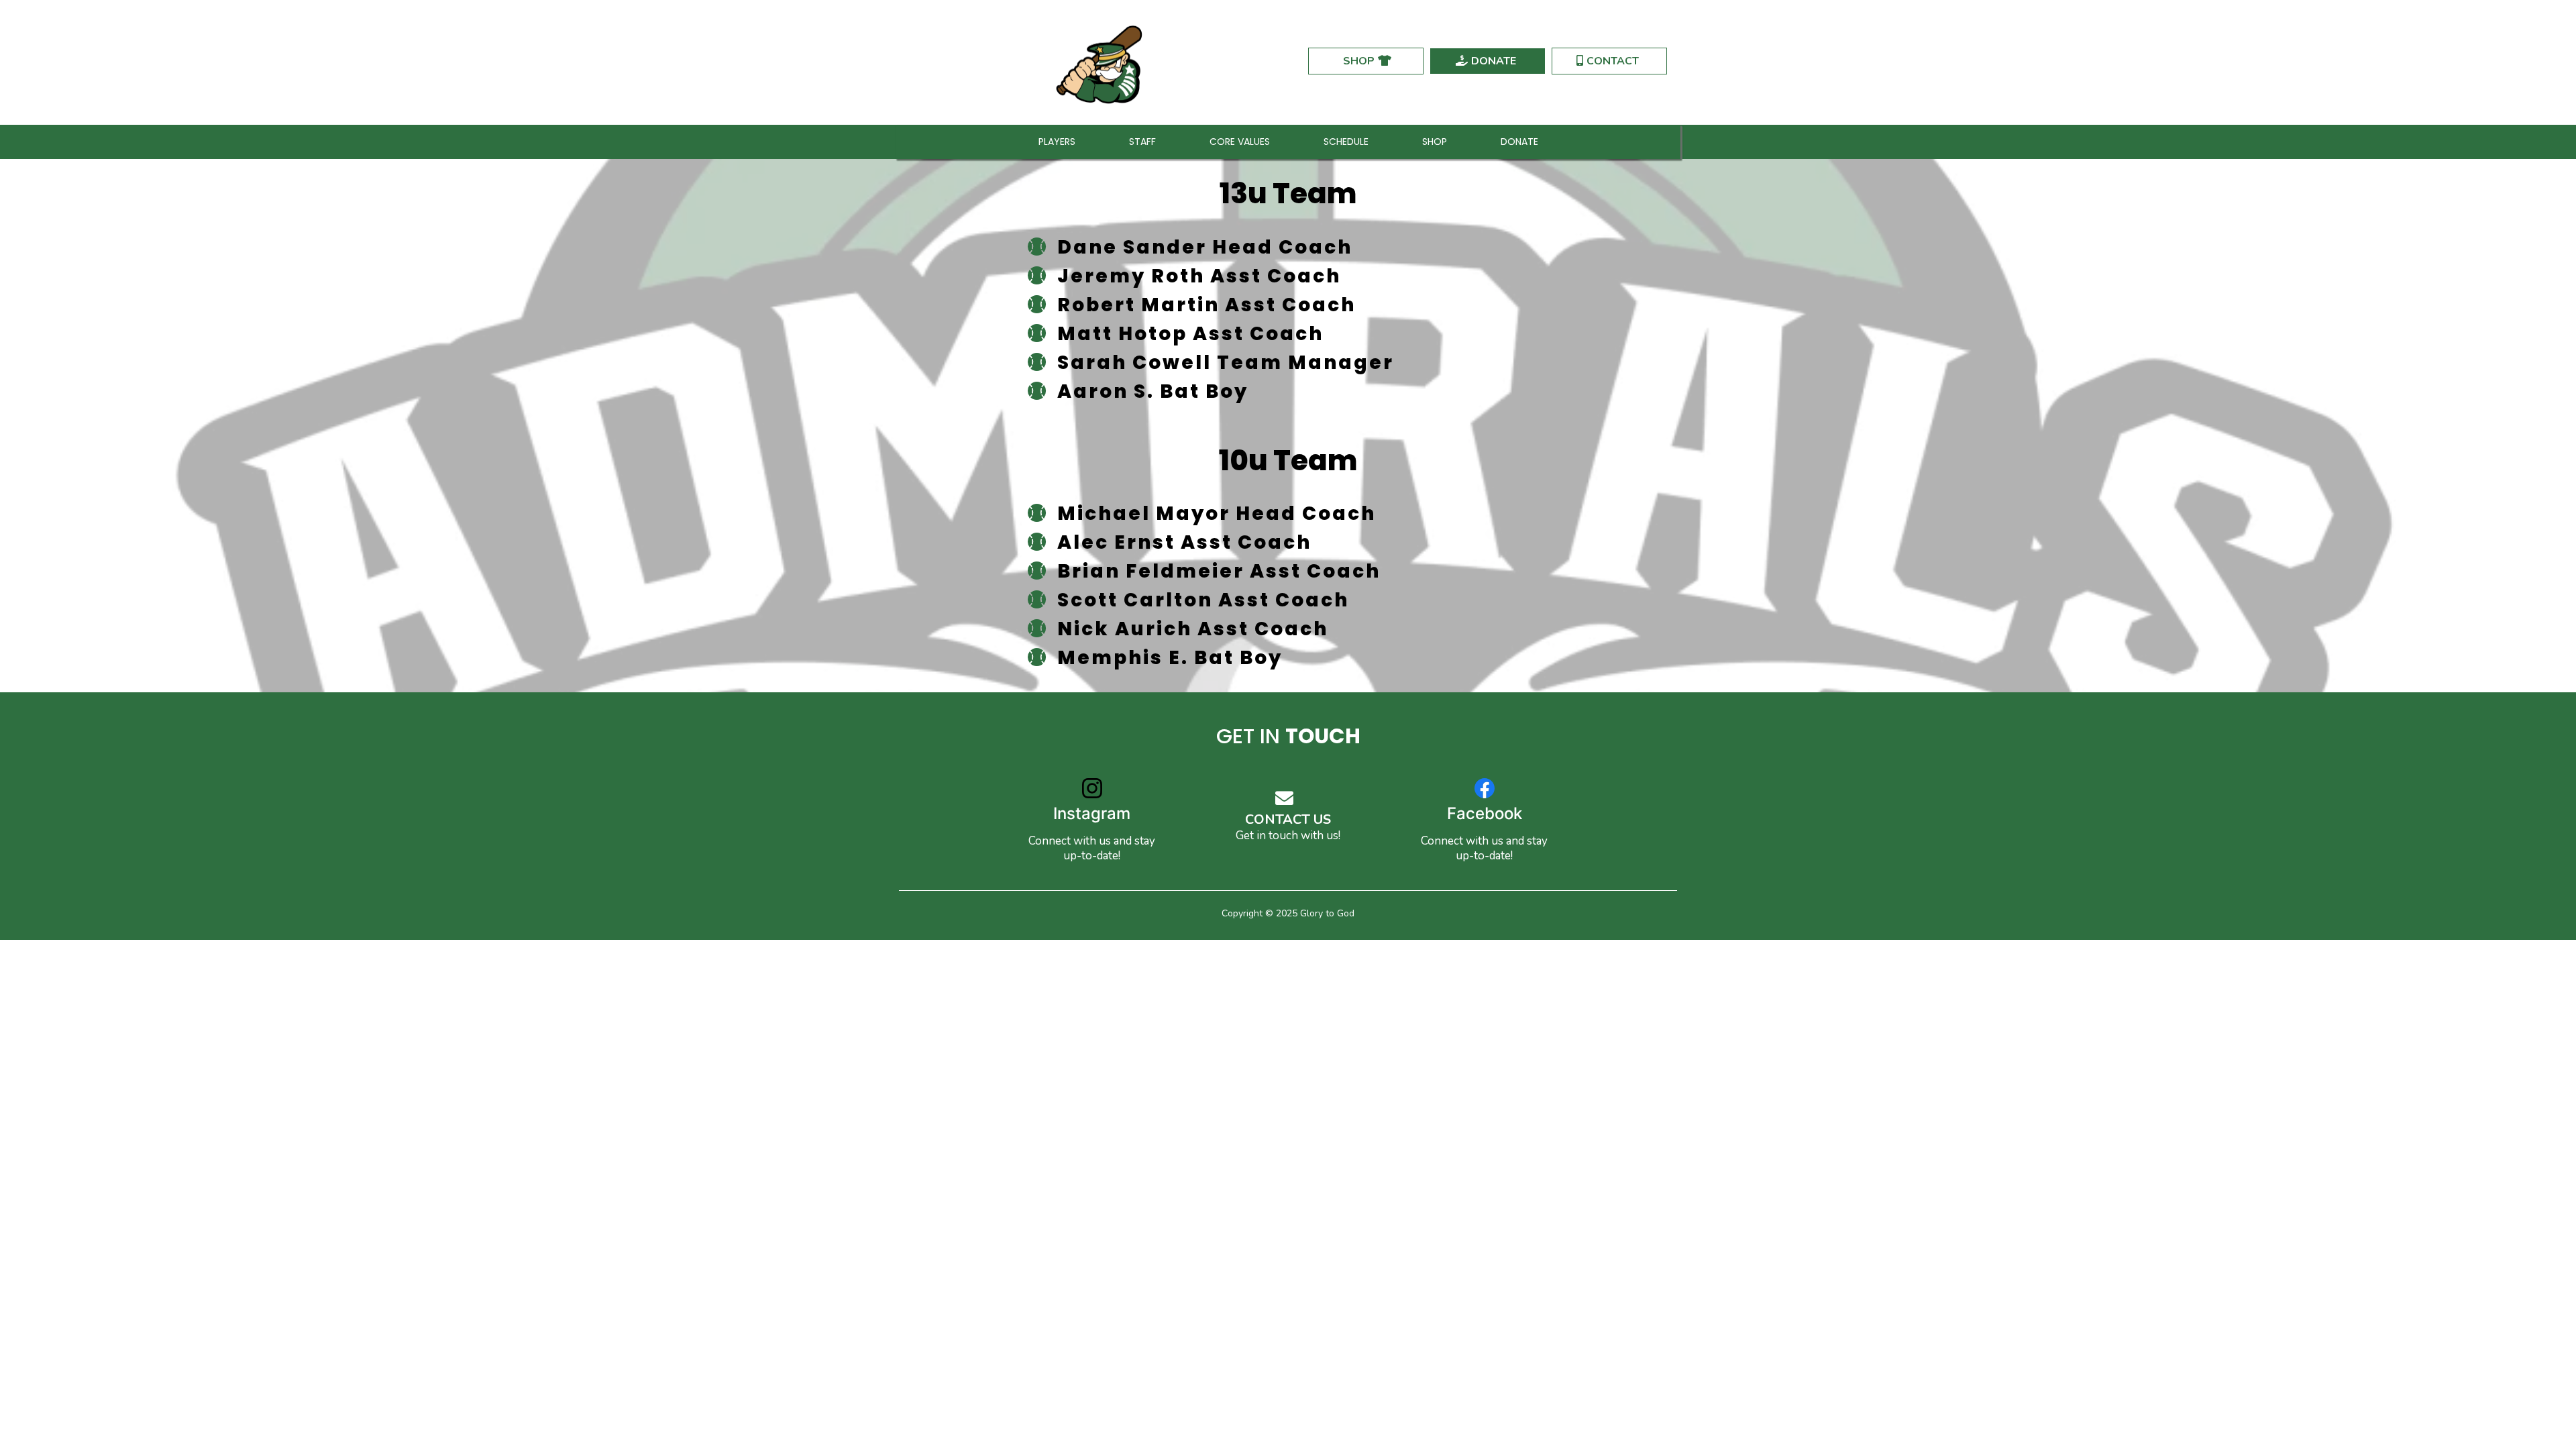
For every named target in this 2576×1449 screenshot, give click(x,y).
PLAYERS (1057, 142)
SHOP (1435, 142)
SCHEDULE (1346, 142)
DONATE (1519, 142)
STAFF (1142, 142)
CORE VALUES (1240, 142)
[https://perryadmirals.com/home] (1102, 61)
